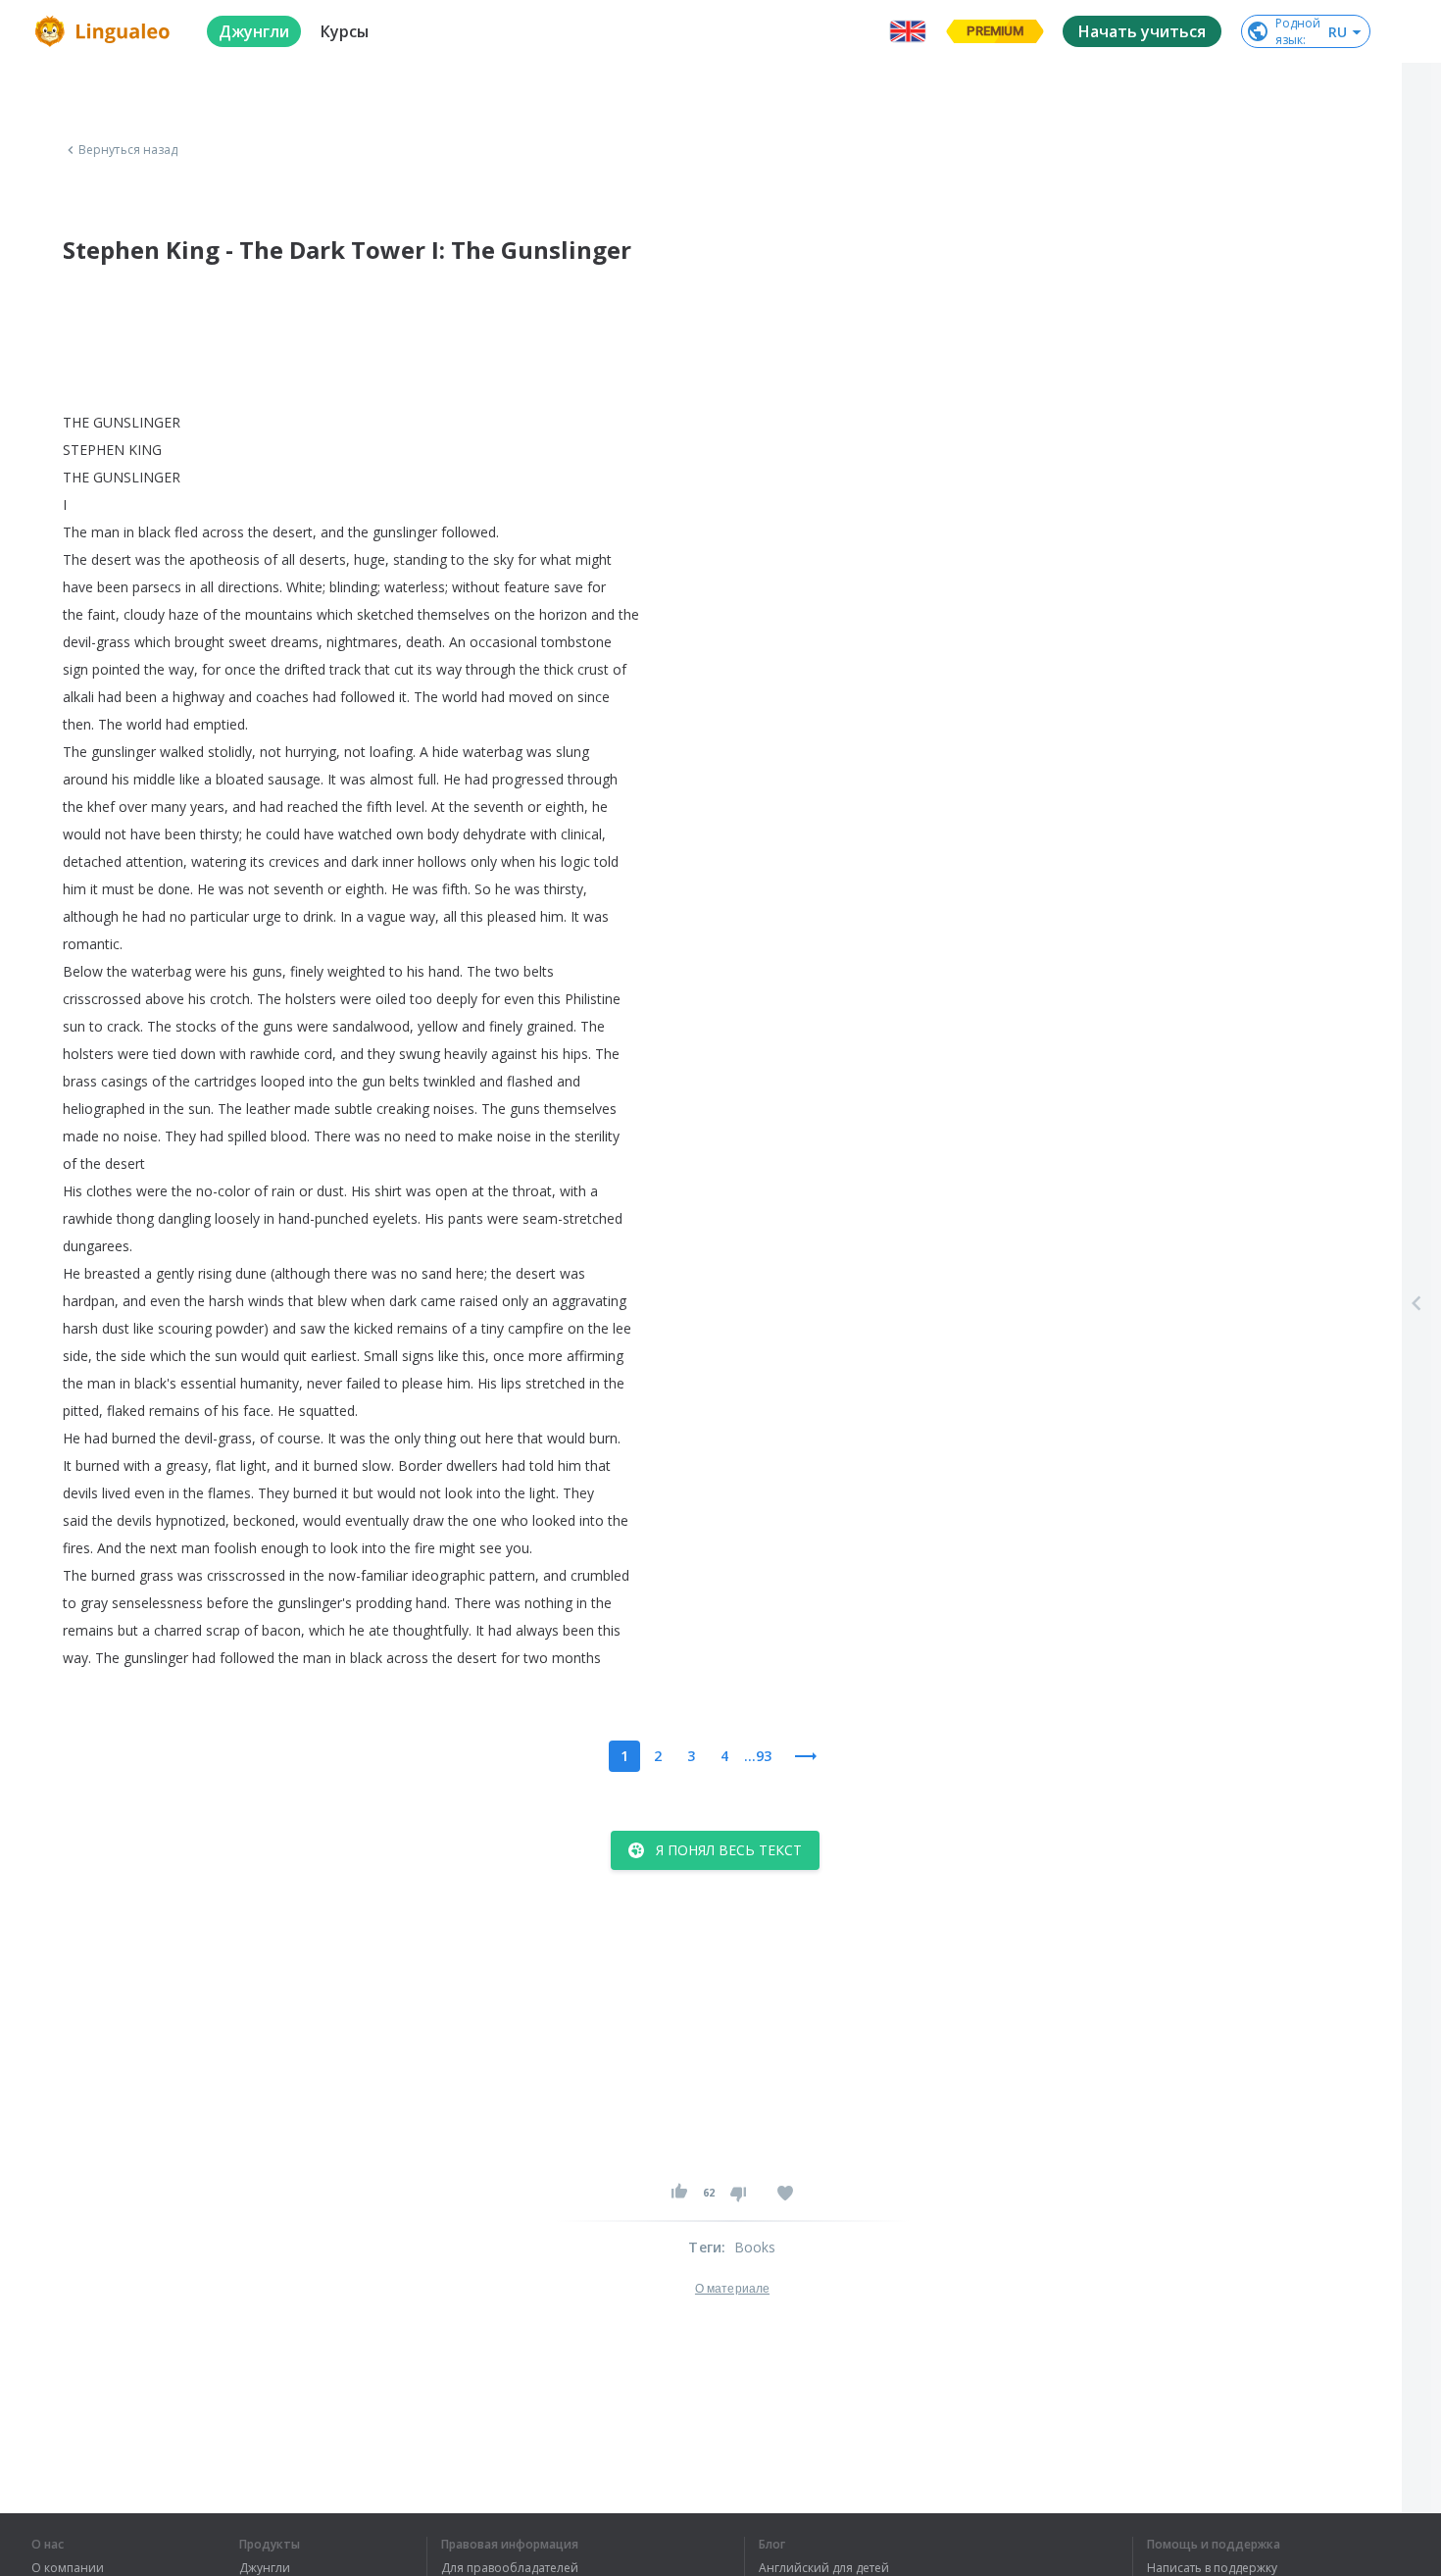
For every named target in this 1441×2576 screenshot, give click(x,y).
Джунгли (265, 2568)
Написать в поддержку (1212, 2568)
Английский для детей (824, 2568)
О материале (732, 2289)
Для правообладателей (510, 2568)
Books (755, 2247)
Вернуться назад (128, 150)
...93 (758, 1756)
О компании (68, 2568)
